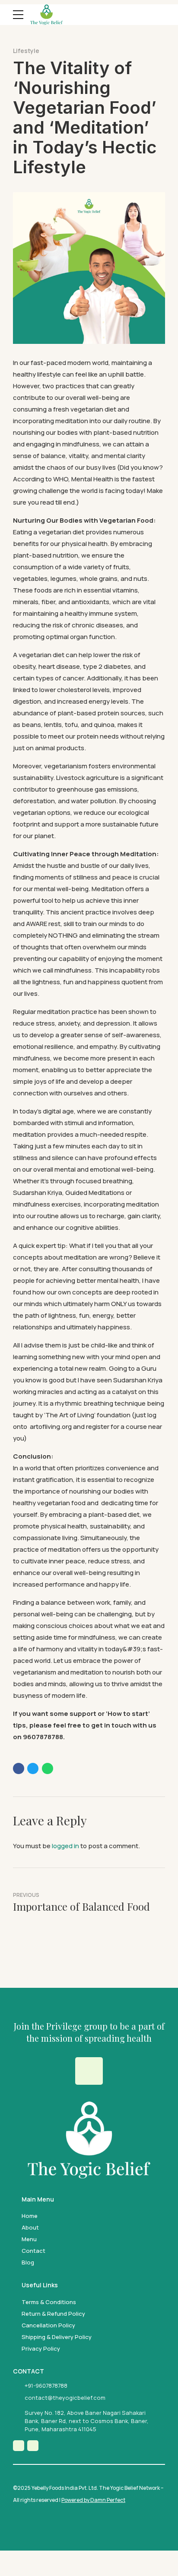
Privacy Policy (41, 2348)
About (30, 2227)
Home (30, 2216)
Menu (29, 2239)
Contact (33, 2251)
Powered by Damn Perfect (93, 2500)
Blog (28, 2262)
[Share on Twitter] (33, 1768)
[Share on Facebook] (19, 1768)
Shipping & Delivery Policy (57, 2337)
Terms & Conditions (49, 2302)
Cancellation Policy (48, 2325)
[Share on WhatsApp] (48, 1768)
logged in (65, 1846)
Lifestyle (26, 51)
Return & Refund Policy (53, 2314)
